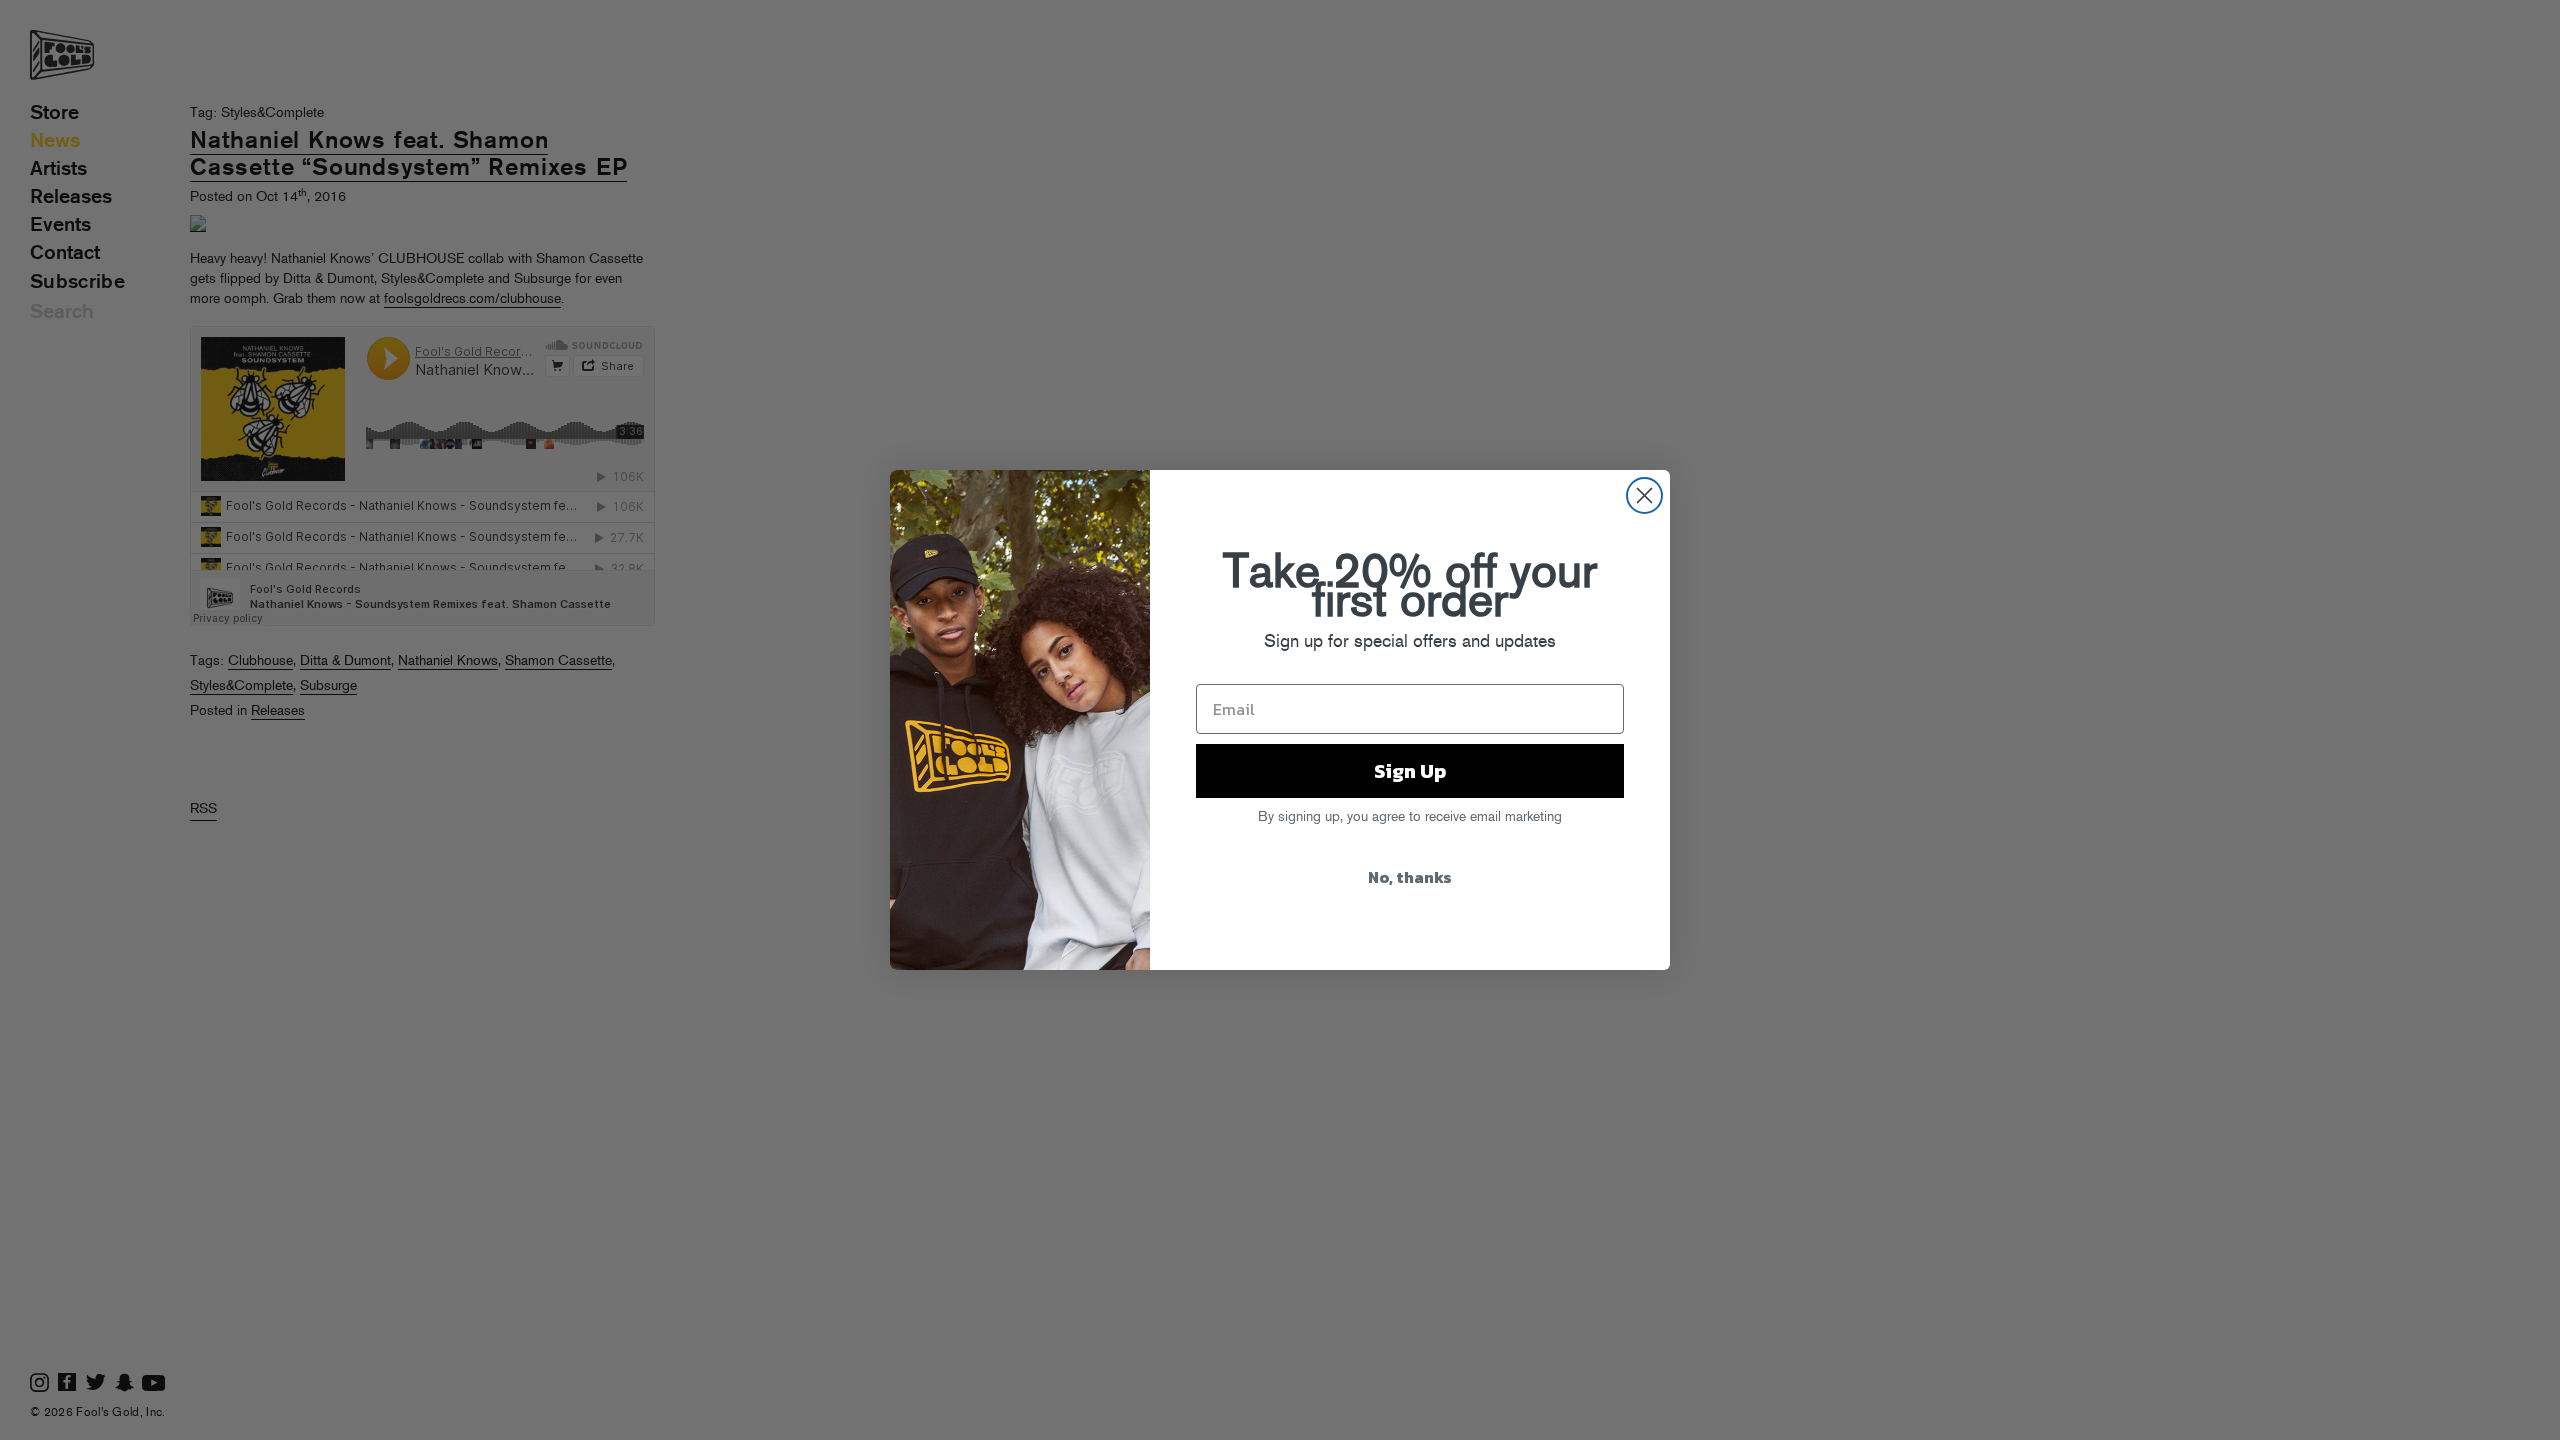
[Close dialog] (1644, 495)
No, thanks (1410, 877)
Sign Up (1410, 771)
